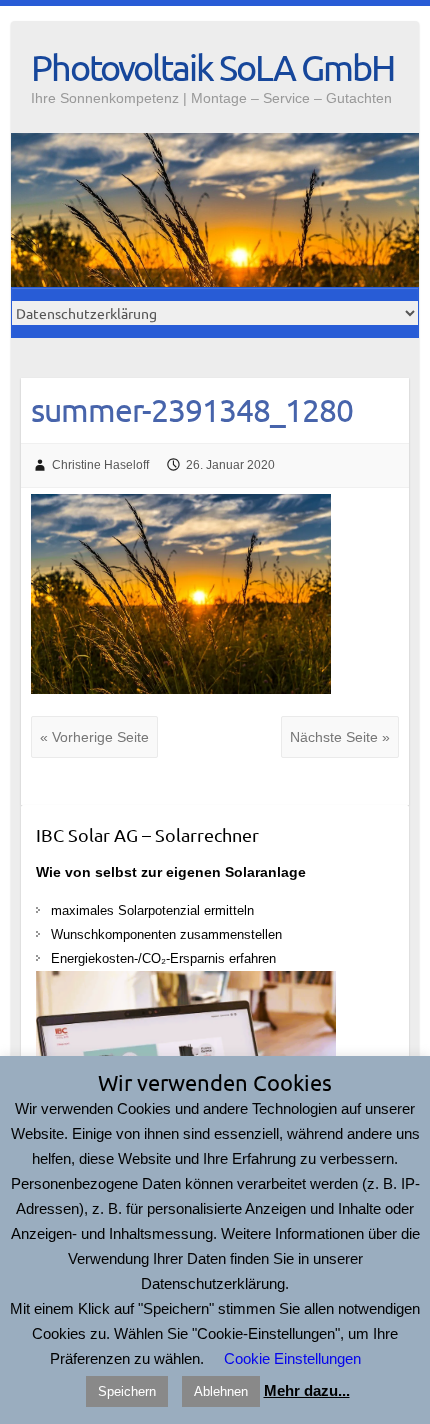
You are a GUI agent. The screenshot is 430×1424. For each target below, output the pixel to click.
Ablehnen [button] (221, 1391)
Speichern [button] (127, 1391)
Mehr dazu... (307, 1390)
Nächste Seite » (340, 737)
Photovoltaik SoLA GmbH (212, 67)
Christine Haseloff (100, 465)
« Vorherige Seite (94, 737)
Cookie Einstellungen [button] (292, 1358)
